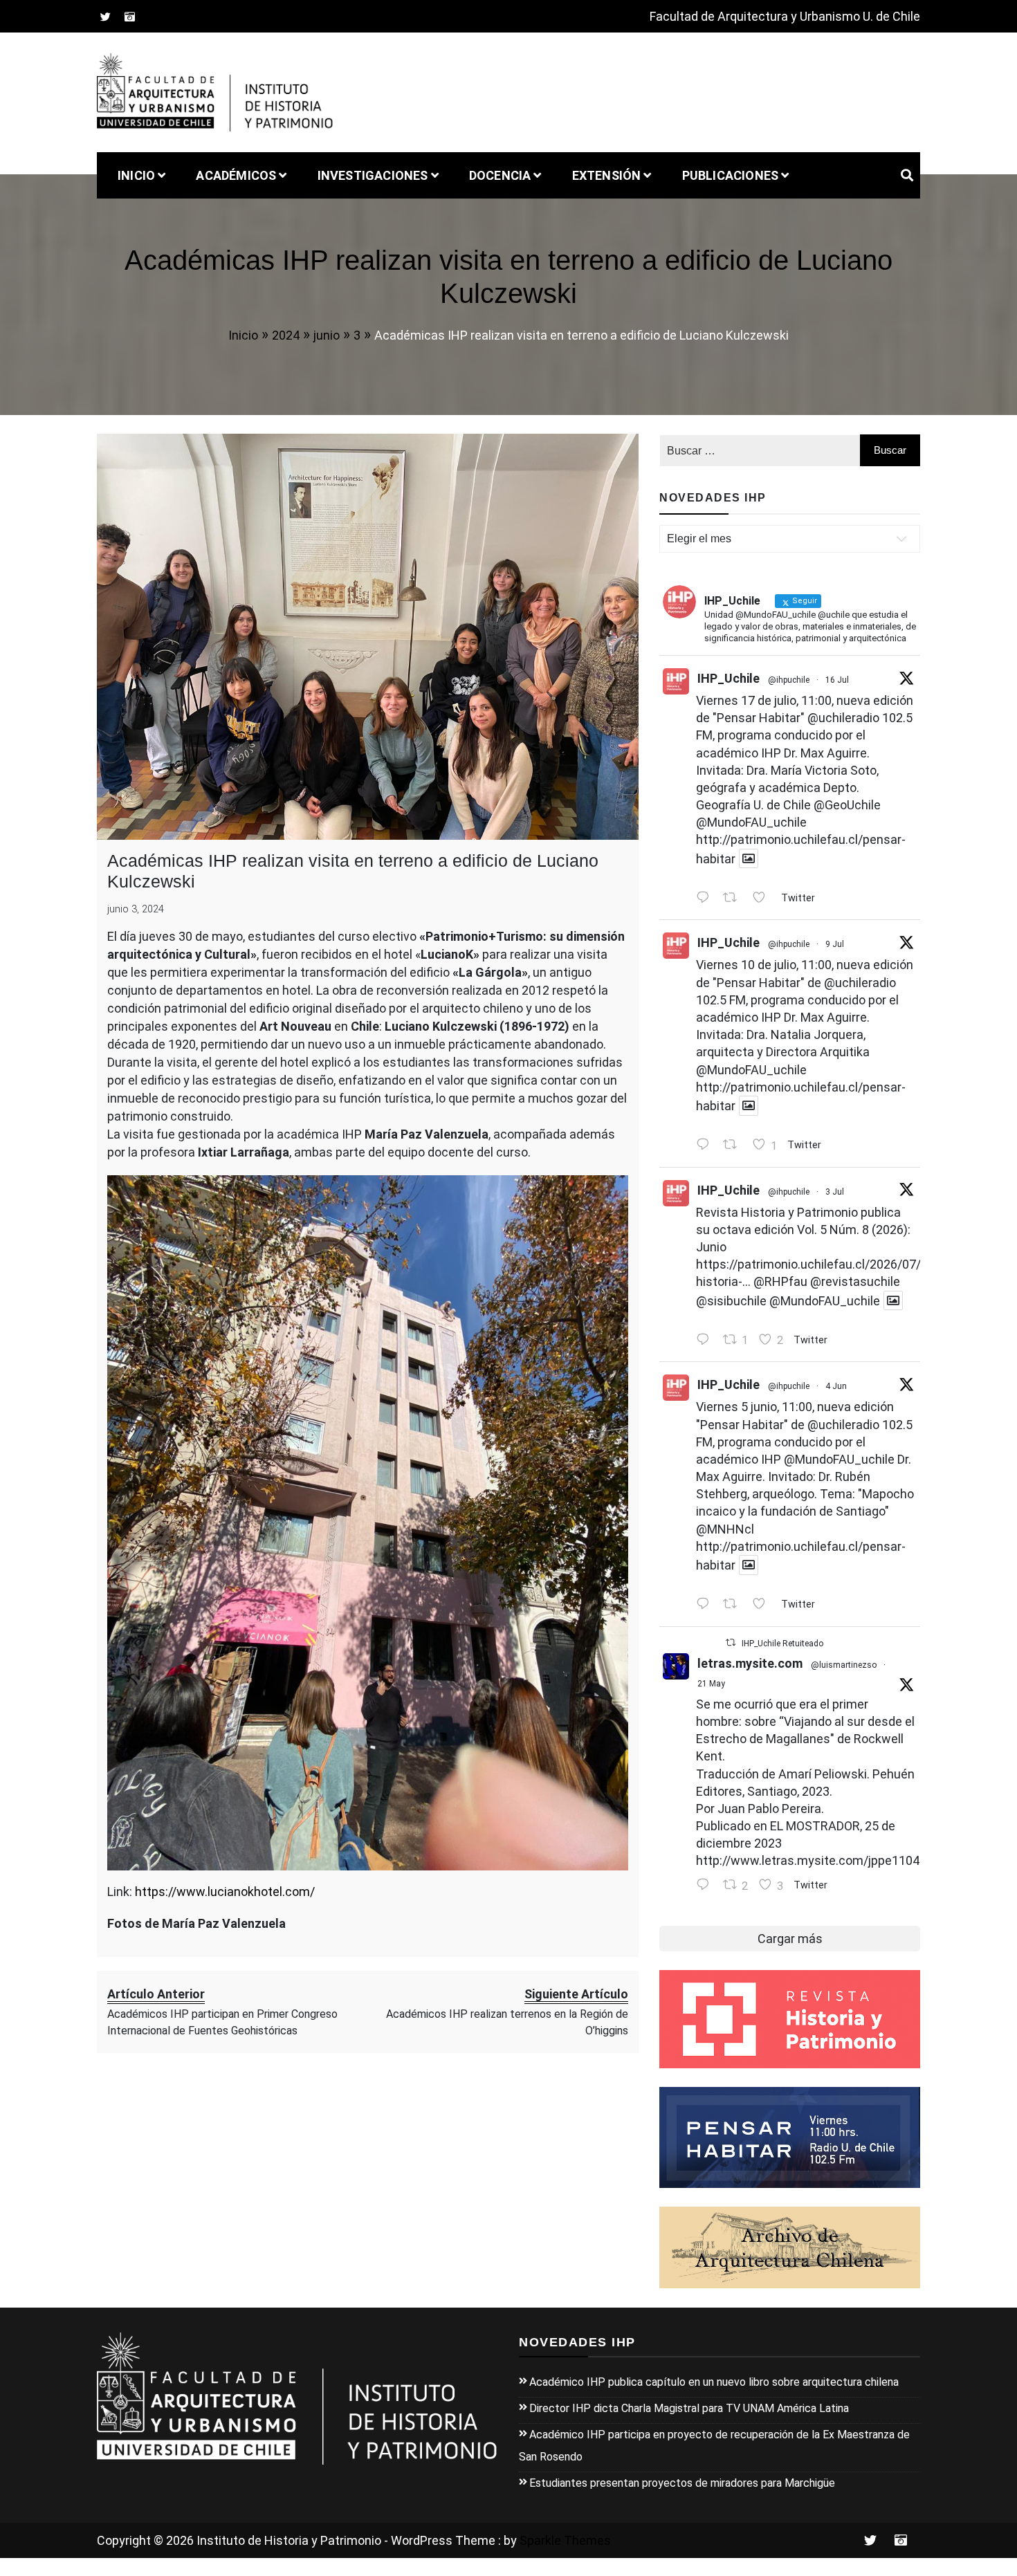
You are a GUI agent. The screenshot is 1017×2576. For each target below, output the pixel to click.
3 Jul (835, 1192)
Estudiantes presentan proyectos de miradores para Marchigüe (682, 2483)
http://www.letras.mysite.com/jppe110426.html (829, 1860)
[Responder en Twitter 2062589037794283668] (706, 1605)
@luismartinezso (844, 1665)
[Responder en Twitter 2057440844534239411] (706, 1886)
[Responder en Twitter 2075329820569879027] (706, 1146)
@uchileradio (843, 718)
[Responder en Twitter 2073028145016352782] (706, 1340)
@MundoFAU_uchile (751, 822)
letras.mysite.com (750, 1663)
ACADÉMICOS (236, 175)
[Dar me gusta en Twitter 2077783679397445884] (763, 898)
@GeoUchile (847, 805)
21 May (711, 1684)
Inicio (136, 175)
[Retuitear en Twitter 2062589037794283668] (734, 1605)
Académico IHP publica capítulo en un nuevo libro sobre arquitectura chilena (714, 2382)
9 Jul (835, 944)
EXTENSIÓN (607, 175)
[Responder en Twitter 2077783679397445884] (706, 898)
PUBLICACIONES (731, 175)
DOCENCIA (500, 175)
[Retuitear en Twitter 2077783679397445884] (734, 898)
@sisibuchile (731, 1300)
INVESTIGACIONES (373, 175)
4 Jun (836, 1386)
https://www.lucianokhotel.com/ (225, 1892)
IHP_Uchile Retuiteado (782, 1644)
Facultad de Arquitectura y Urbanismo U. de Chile (785, 16)
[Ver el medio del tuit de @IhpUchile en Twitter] (749, 859)
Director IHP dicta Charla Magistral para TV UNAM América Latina (689, 2408)
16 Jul (837, 680)
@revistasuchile (855, 1281)
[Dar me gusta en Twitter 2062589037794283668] (763, 1605)
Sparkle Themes (565, 2540)
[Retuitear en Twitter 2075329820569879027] (734, 1146)
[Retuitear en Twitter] (731, 1643)
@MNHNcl (725, 1529)
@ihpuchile (789, 680)
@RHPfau (780, 1281)
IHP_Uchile (729, 678)
